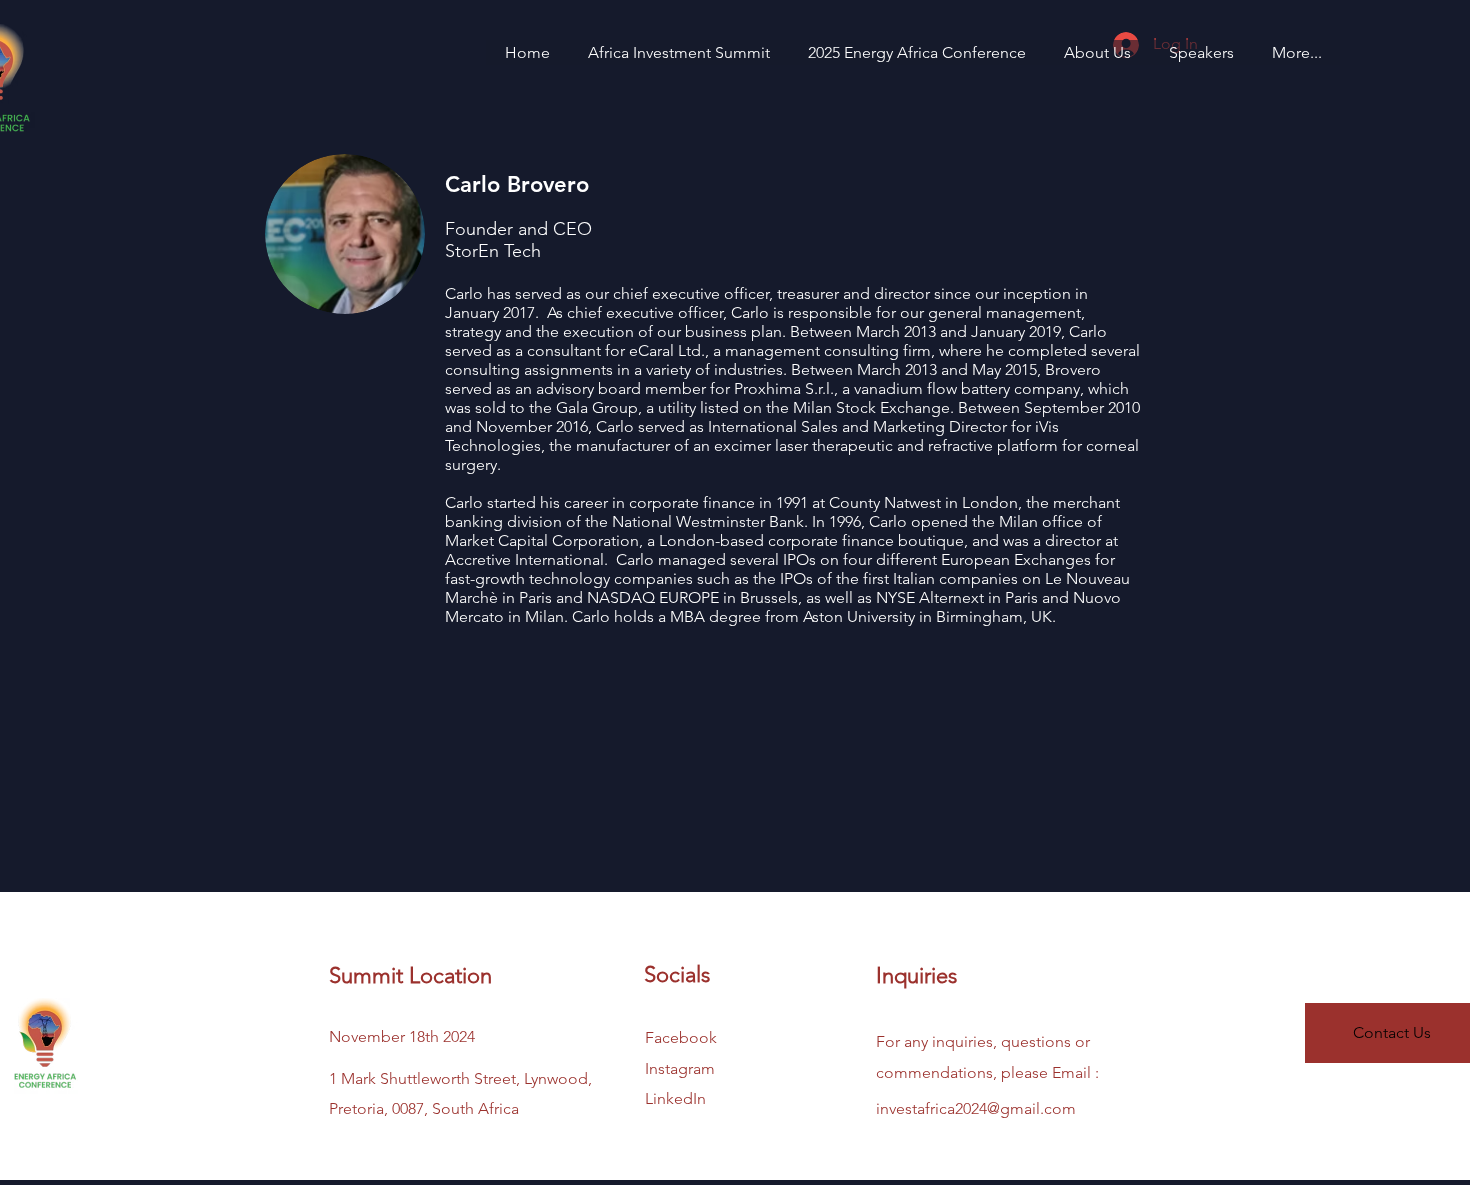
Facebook (681, 1037)
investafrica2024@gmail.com (976, 1108)
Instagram (680, 1068)
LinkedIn (675, 1098)
